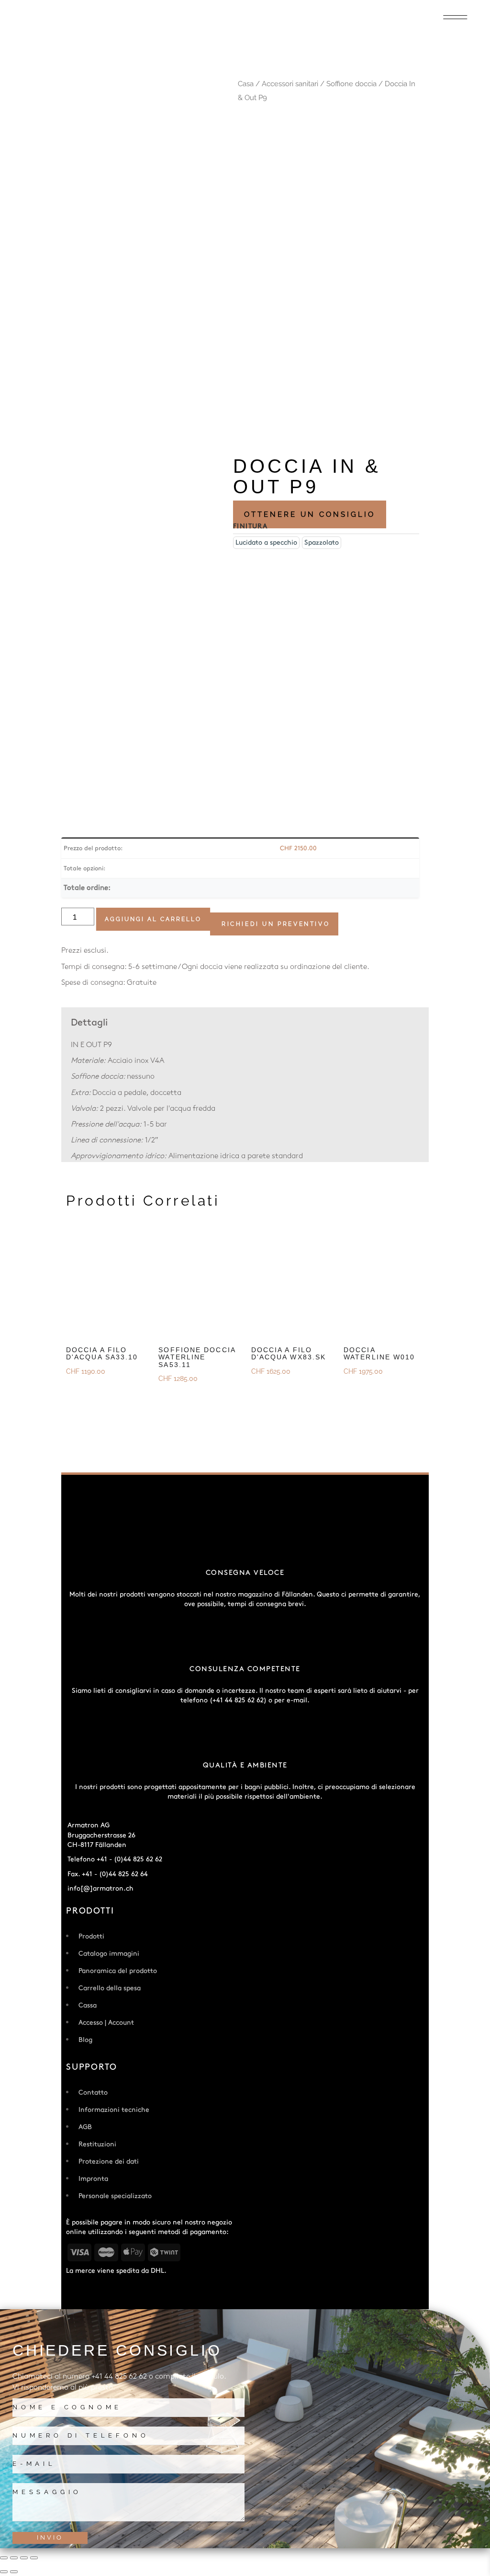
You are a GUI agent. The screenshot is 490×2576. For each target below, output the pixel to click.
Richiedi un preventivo (276, 924)
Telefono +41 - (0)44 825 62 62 (115, 1859)
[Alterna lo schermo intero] (14, 2558)
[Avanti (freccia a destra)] (14, 2572)
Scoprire (82, 1390)
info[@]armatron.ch (100, 1888)
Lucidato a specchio (266, 542)
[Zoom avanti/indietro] (4, 2558)
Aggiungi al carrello (153, 919)
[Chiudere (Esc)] (34, 2558)
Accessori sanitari (290, 84)
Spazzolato (322, 542)
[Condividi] (24, 2558)
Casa (246, 84)
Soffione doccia (351, 84)
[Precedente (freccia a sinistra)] (4, 2572)
